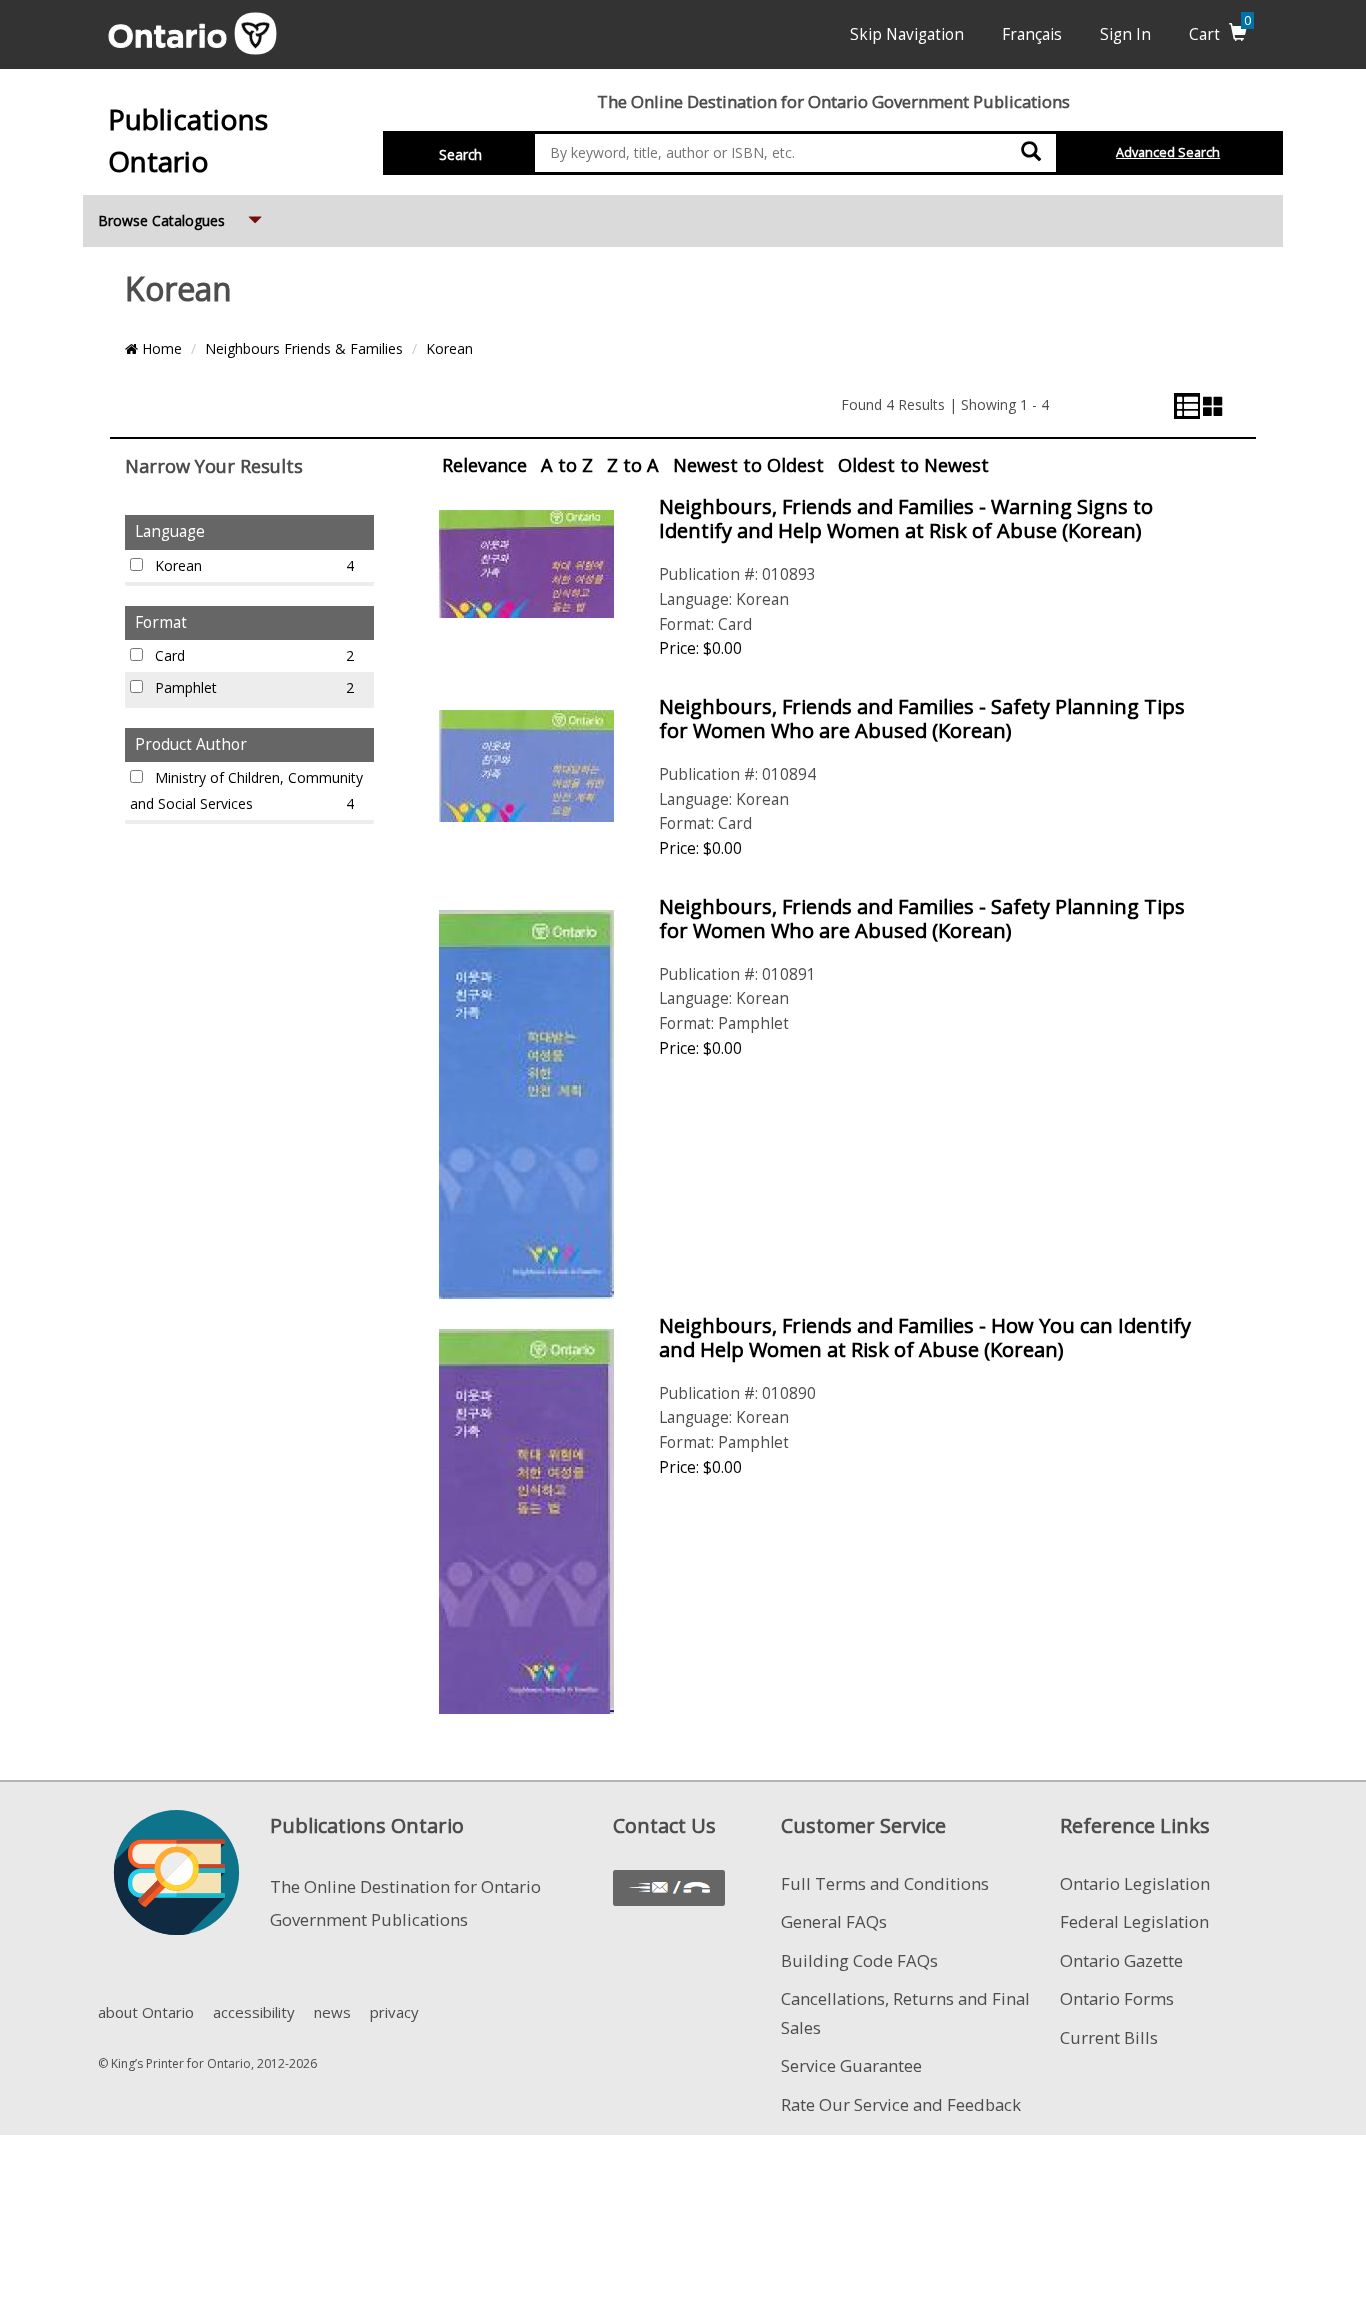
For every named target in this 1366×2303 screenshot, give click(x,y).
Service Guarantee (851, 2065)
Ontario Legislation (1135, 1883)
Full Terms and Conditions (885, 1883)
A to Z (567, 465)
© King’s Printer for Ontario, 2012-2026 (207, 2063)
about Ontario (146, 2012)
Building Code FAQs (859, 1960)
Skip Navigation (907, 34)
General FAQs (834, 1921)
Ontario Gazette (1121, 1960)
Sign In (1125, 34)
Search (460, 154)
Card (252, 655)
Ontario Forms (1117, 1998)
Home (160, 348)
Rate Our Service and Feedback (901, 2104)
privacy (394, 2012)
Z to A (633, 465)
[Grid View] (1213, 406)
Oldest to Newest (913, 465)
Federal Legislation (1134, 1921)
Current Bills (1109, 2037)
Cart (1220, 34)
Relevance (484, 465)
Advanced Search (1168, 152)
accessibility (254, 2012)
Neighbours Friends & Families (304, 348)
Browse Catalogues (182, 220)
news (332, 2012)
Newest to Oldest (748, 465)
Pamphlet (252, 687)
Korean (449, 348)
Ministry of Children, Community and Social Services (246, 790)
